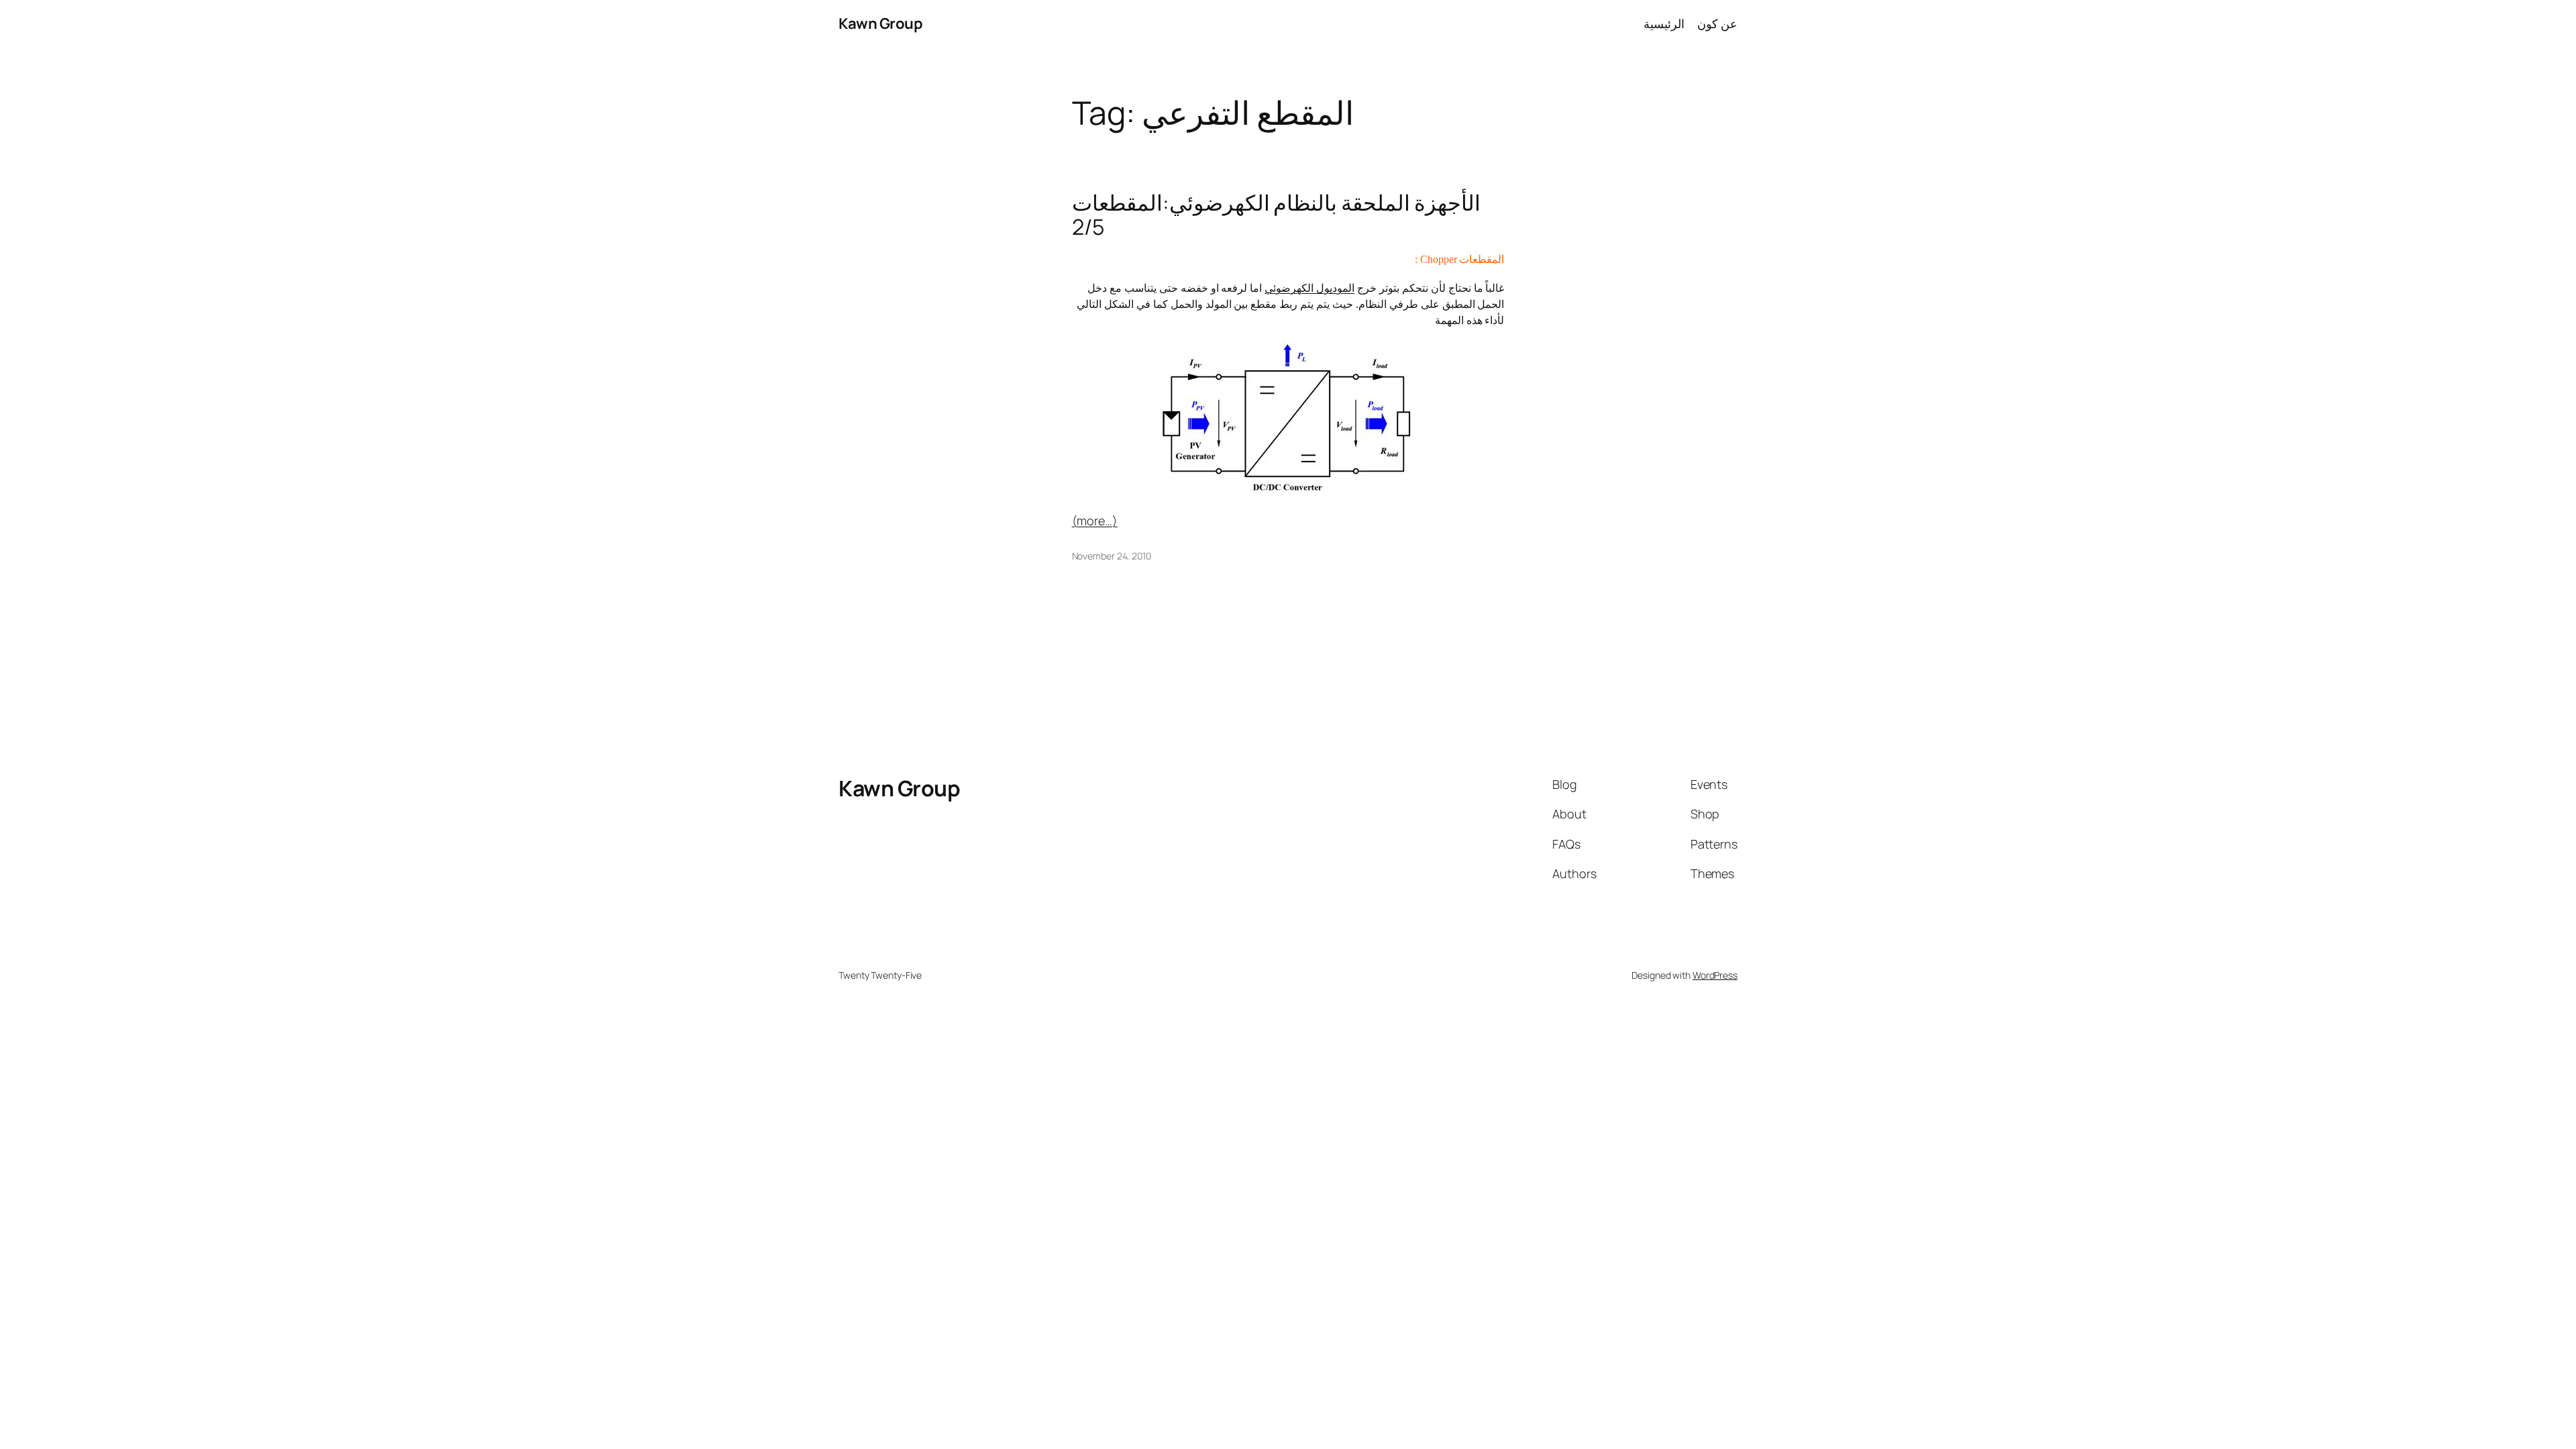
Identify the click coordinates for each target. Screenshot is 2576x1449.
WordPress (1715, 975)
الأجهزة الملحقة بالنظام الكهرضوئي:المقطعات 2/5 (1277, 215)
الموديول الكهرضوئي (1309, 288)
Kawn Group (880, 23)
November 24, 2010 (1112, 556)
